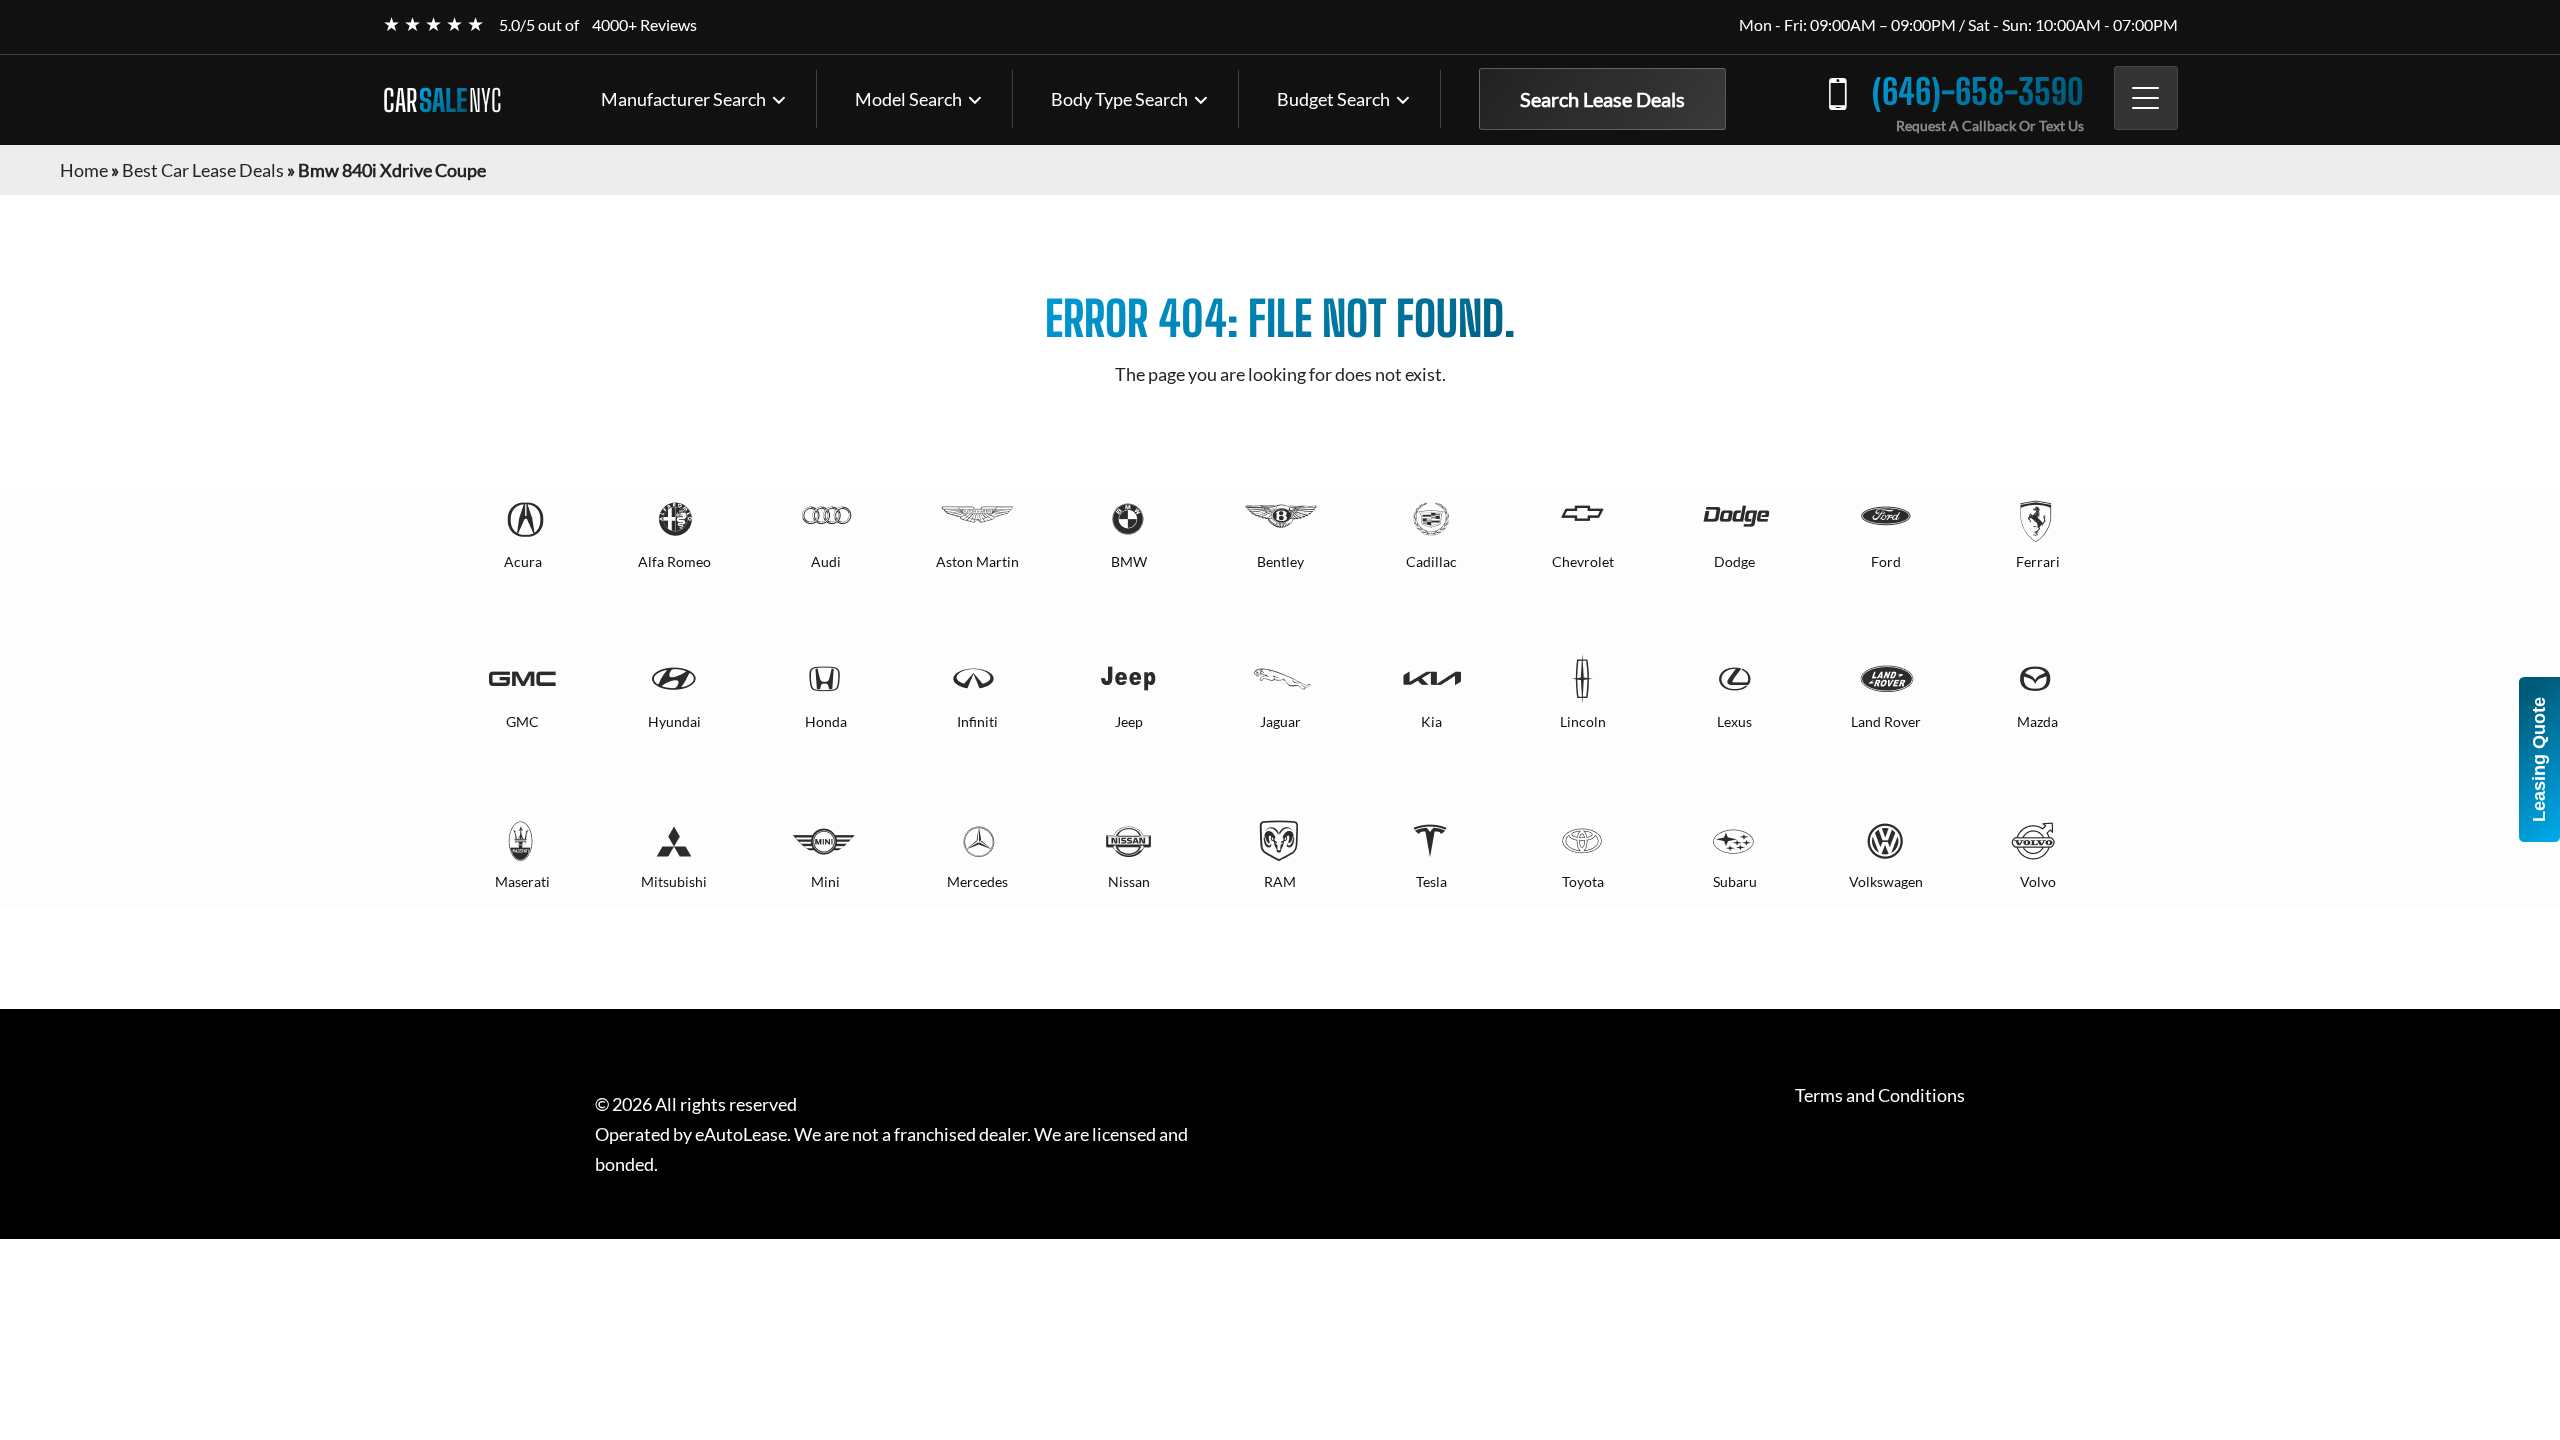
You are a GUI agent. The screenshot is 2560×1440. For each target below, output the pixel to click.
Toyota (1583, 881)
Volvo (2038, 881)
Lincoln (1583, 721)
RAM (1280, 881)
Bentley (1280, 561)
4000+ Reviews (644, 24)
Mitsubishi (674, 881)
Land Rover (1886, 721)
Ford (1886, 561)
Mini (825, 881)
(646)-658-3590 (1978, 91)
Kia (1431, 721)
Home (84, 170)
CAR (442, 100)
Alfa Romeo (674, 561)
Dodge (1734, 561)
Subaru (1735, 881)
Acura (523, 561)
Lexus (1734, 721)
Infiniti (977, 721)
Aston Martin (977, 561)
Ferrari (2038, 561)
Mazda (2037, 721)
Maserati (522, 881)
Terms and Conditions (1880, 1095)
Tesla (1431, 881)
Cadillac (1431, 561)
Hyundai (674, 721)
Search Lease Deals (1602, 99)
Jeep (1129, 721)
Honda (826, 721)
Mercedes (977, 881)
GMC (522, 721)
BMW (1129, 561)
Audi (826, 561)
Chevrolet (1583, 561)
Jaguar (1280, 721)
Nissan (1129, 881)
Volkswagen (1886, 881)
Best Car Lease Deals (203, 170)
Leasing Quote (2539, 759)
